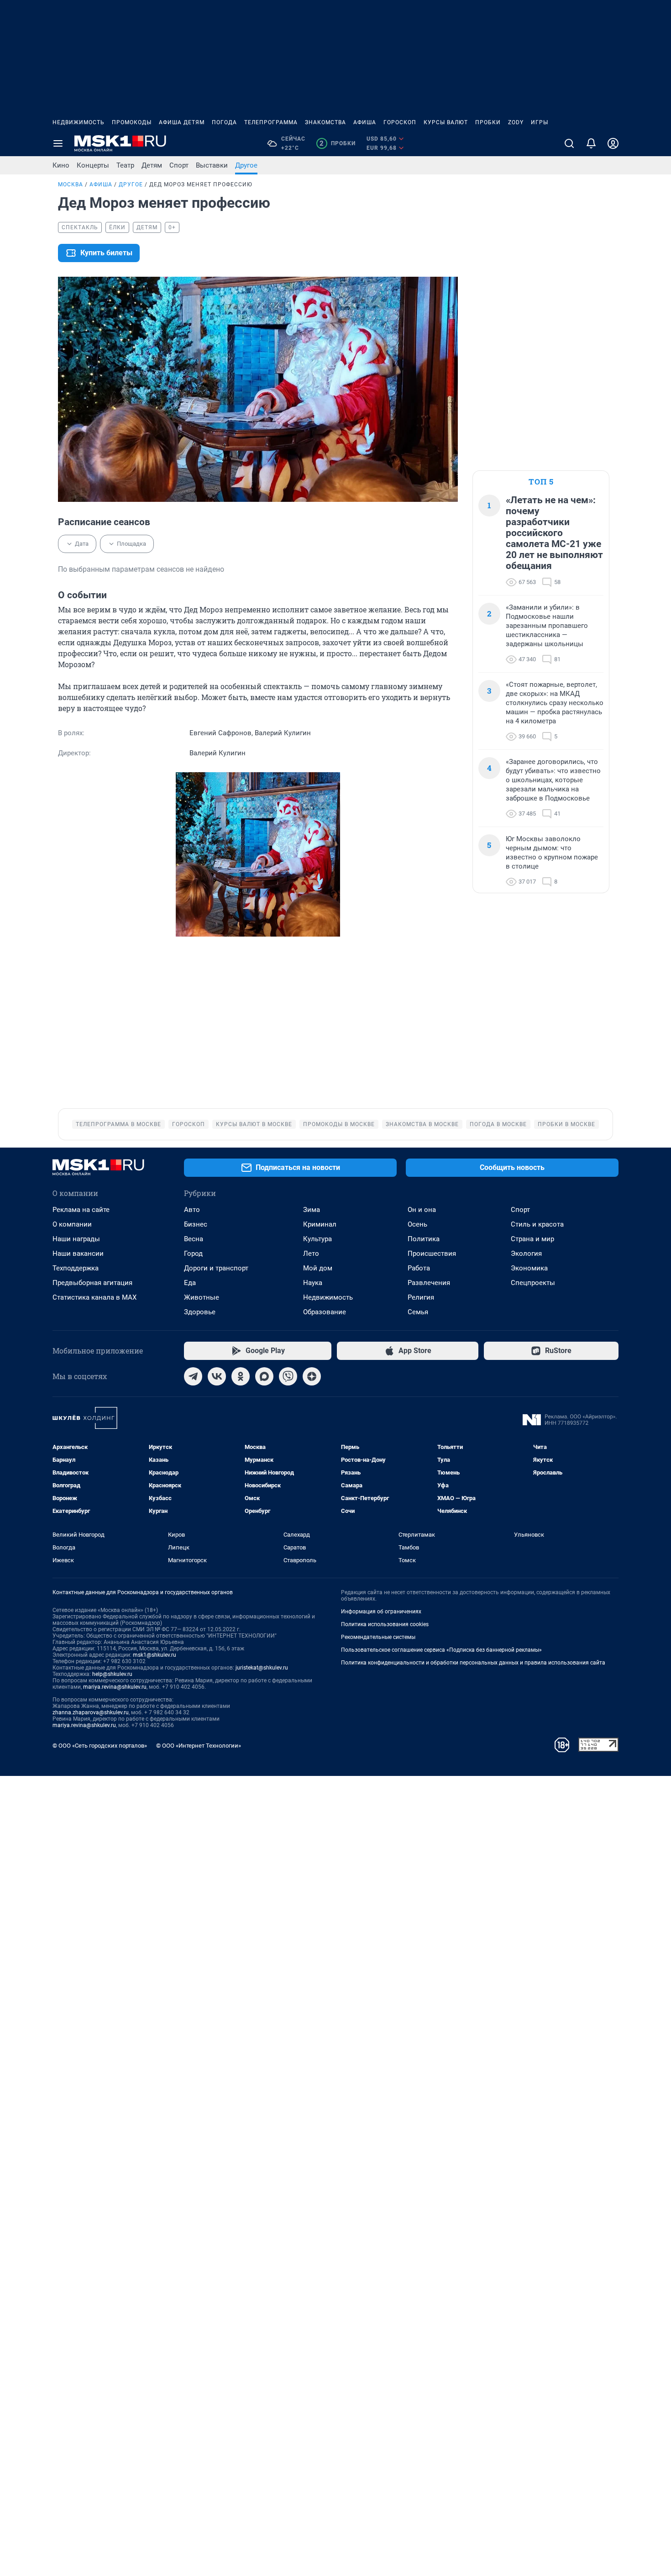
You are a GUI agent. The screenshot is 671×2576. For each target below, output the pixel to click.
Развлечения (429, 1283)
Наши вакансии (78, 1254)
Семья (418, 1312)
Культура (317, 1239)
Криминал (320, 1224)
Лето (311, 1254)
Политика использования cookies (385, 1624)
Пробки (488, 122)
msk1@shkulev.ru (155, 1655)
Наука (313, 1283)
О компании (72, 1224)
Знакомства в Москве (422, 1124)
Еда (190, 1283)
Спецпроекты (533, 1283)
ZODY (516, 122)
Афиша (365, 122)
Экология (526, 1254)
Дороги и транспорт (216, 1268)
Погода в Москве (498, 1124)
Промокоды (132, 122)
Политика (424, 1239)
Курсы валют (446, 122)
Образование (325, 1312)
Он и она (422, 1210)
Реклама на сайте (81, 1210)
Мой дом (318, 1268)
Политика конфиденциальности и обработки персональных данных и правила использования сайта (473, 1663)
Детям (152, 165)
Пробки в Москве (566, 1124)
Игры (540, 122)
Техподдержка (76, 1268)
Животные (202, 1297)
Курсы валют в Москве (254, 1124)
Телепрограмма (271, 122)
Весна (194, 1239)
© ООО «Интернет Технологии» (199, 1746)
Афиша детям (182, 122)
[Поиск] (569, 143)
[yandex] (312, 1376)
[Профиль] (613, 143)
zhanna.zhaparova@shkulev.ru (91, 1712)
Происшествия (432, 1254)
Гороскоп (400, 122)
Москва (71, 184)
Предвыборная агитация (92, 1283)
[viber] (288, 1376)
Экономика (529, 1268)
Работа (419, 1268)
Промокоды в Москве (339, 1124)
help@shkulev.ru (112, 1674)
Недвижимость (79, 122)
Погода (224, 122)
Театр (125, 165)
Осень (417, 1224)
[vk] (217, 1376)
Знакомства (325, 122)
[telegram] (193, 1376)
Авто (192, 1210)
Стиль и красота (537, 1224)
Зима (312, 1210)
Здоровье (200, 1312)
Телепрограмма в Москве (118, 1124)
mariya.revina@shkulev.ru (115, 1687)
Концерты (93, 165)
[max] (264, 1376)
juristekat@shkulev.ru (262, 1668)
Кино (61, 165)
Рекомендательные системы (378, 1637)
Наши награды (76, 1239)
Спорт (179, 165)
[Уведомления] (591, 143)
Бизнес (196, 1224)
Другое (246, 165)
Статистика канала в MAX (94, 1297)
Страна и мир (532, 1239)
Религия (421, 1297)
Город (193, 1254)
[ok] (241, 1376)
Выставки (212, 165)
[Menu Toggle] (58, 143)
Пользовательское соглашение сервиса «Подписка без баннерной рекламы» (441, 1650)
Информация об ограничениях (381, 1612)
